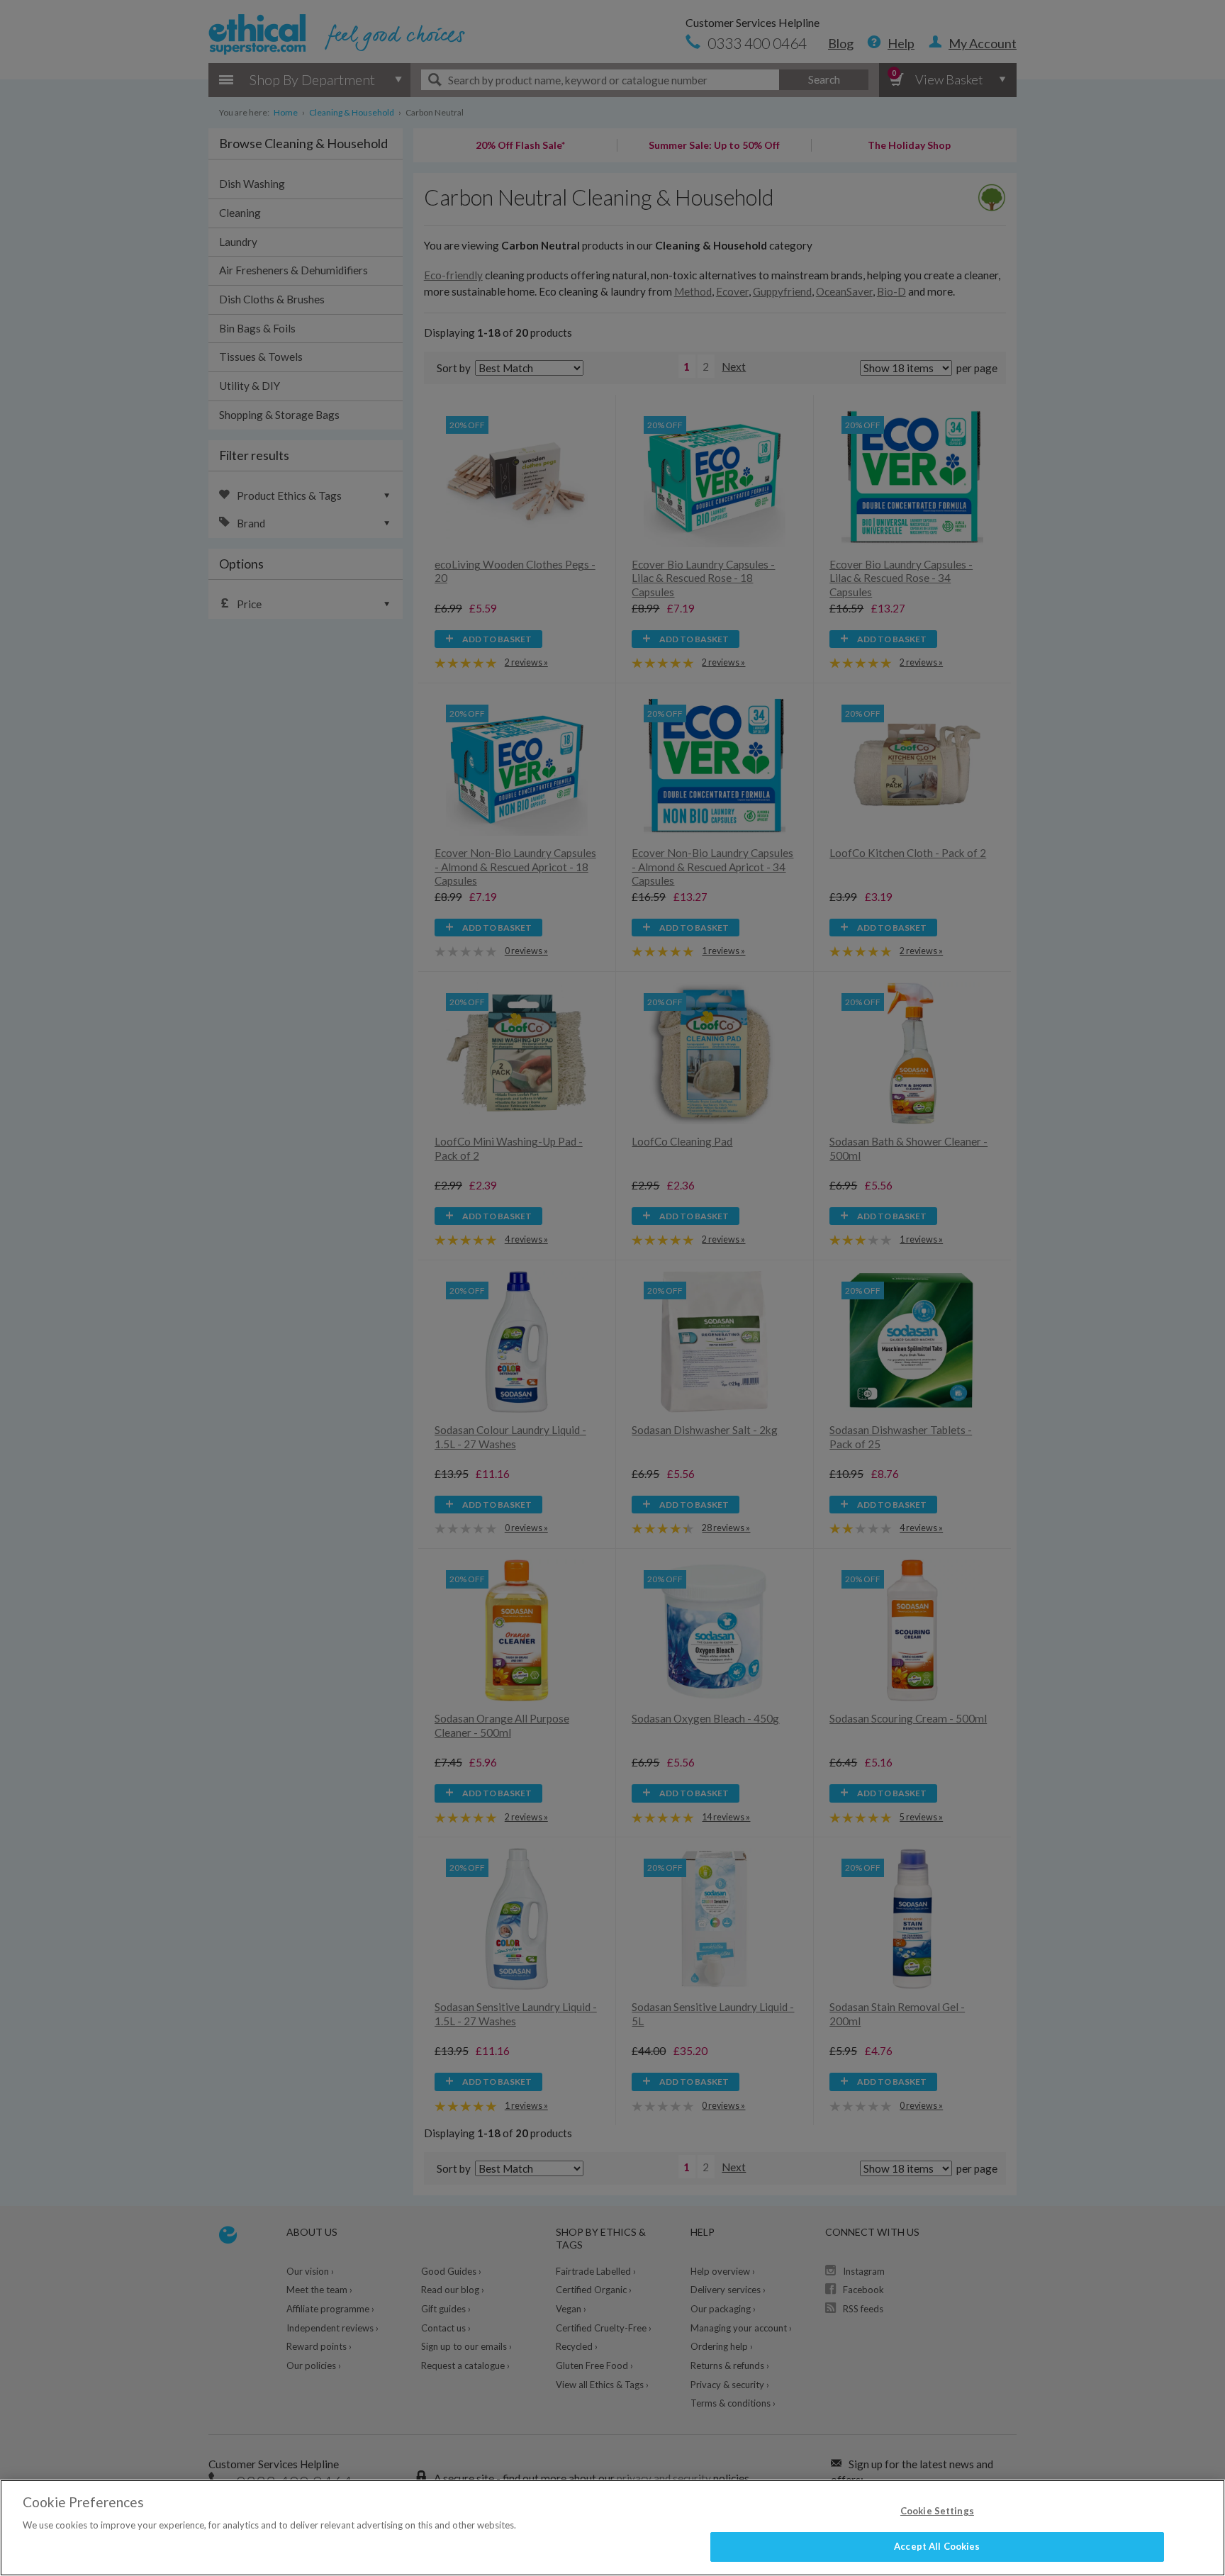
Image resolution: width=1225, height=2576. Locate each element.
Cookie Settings (937, 2511)
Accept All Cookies (937, 2546)
